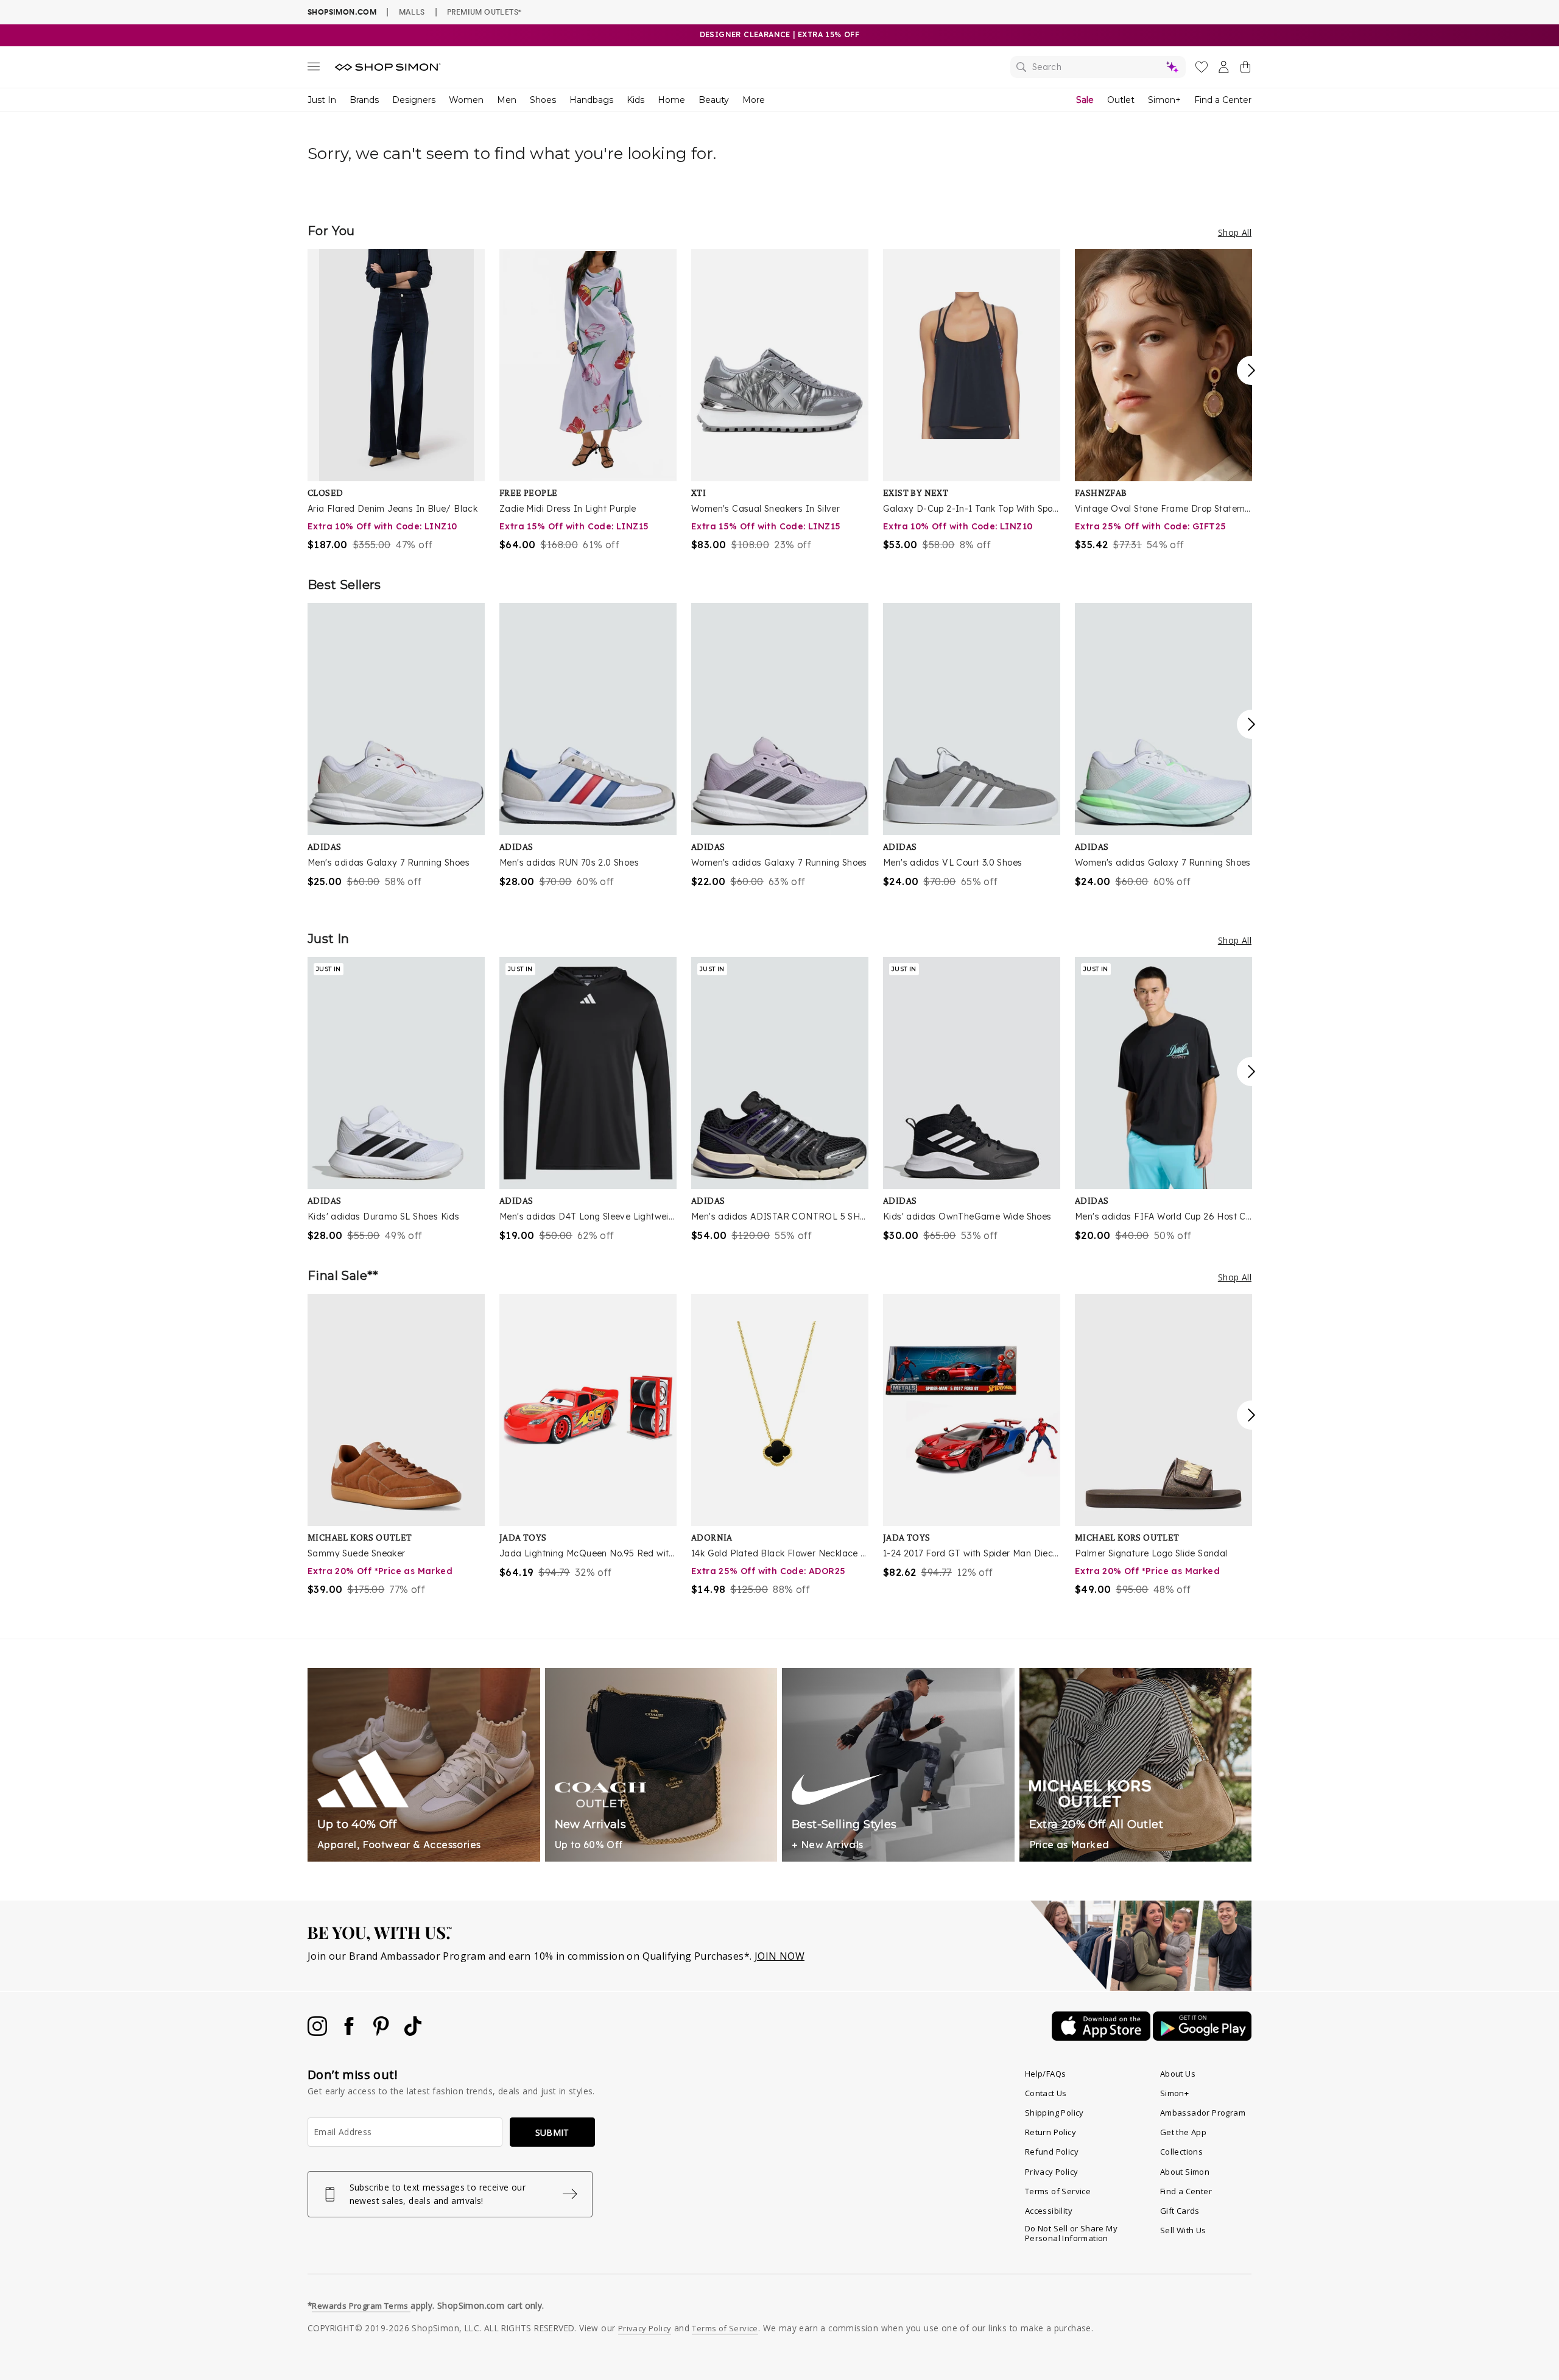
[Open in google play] (1202, 2037)
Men (507, 100)
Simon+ (1164, 100)
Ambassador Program (1203, 2113)
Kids (635, 100)
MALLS (412, 12)
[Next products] (1251, 370)
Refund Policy (1052, 2152)
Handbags (591, 100)
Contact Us (1046, 2093)
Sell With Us (1183, 2230)
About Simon (1185, 2172)
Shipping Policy (1054, 2113)
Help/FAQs (1046, 2074)
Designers (414, 100)
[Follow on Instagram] (318, 2032)
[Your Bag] (1245, 69)
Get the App (1183, 2132)
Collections (1181, 2152)
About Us (1178, 2074)
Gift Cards (1180, 2211)
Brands (364, 100)
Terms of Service (1058, 2191)
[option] (396, 401)
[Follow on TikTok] (413, 2032)
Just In (322, 100)
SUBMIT (552, 2132)
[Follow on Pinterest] (382, 2032)
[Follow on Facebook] (350, 2032)
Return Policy (1050, 2132)
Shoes (543, 100)
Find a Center (1223, 100)
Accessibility (1049, 2211)
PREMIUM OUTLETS (484, 12)
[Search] (1098, 67)
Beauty (714, 100)
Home (671, 100)
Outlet (1121, 100)
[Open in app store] (1102, 2037)
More (754, 100)
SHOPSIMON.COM (342, 12)
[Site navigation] (314, 69)
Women (466, 100)
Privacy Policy (1052, 2172)
